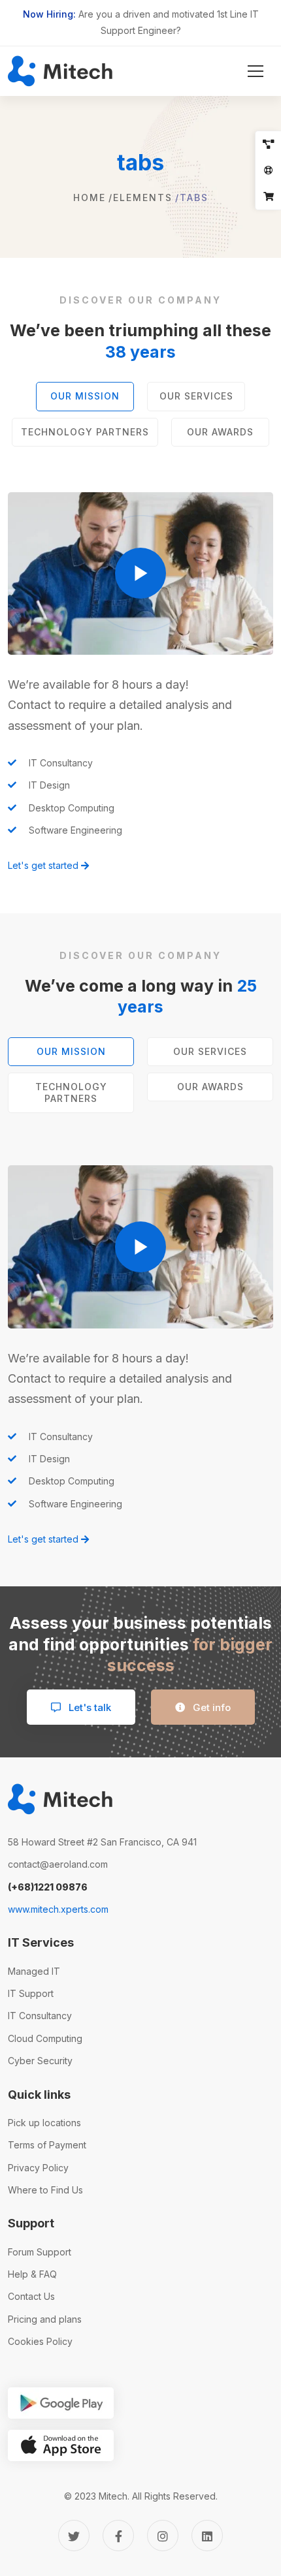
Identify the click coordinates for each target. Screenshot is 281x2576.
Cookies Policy (40, 2341)
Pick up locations (44, 2123)
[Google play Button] (61, 2403)
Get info (210, 1707)
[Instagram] (163, 2536)
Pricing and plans (45, 2319)
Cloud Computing (45, 2038)
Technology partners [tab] (85, 432)
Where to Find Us (45, 2190)
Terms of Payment (47, 2145)
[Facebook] (118, 2536)
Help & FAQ (32, 2274)
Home (90, 197)
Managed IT (34, 1971)
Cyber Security (40, 2061)
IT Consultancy (40, 2016)
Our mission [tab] (85, 396)
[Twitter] (74, 2536)
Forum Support (40, 2252)
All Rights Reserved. (175, 2496)
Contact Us (31, 2296)
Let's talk (89, 1707)
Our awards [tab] (220, 432)
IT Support (31, 1993)
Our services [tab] (196, 396)
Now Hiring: (49, 14)
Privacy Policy (38, 2168)
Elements (143, 197)
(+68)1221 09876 (48, 1887)
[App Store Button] (61, 2445)
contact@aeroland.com (58, 1864)
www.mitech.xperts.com (58, 1909)
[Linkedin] (207, 2536)
